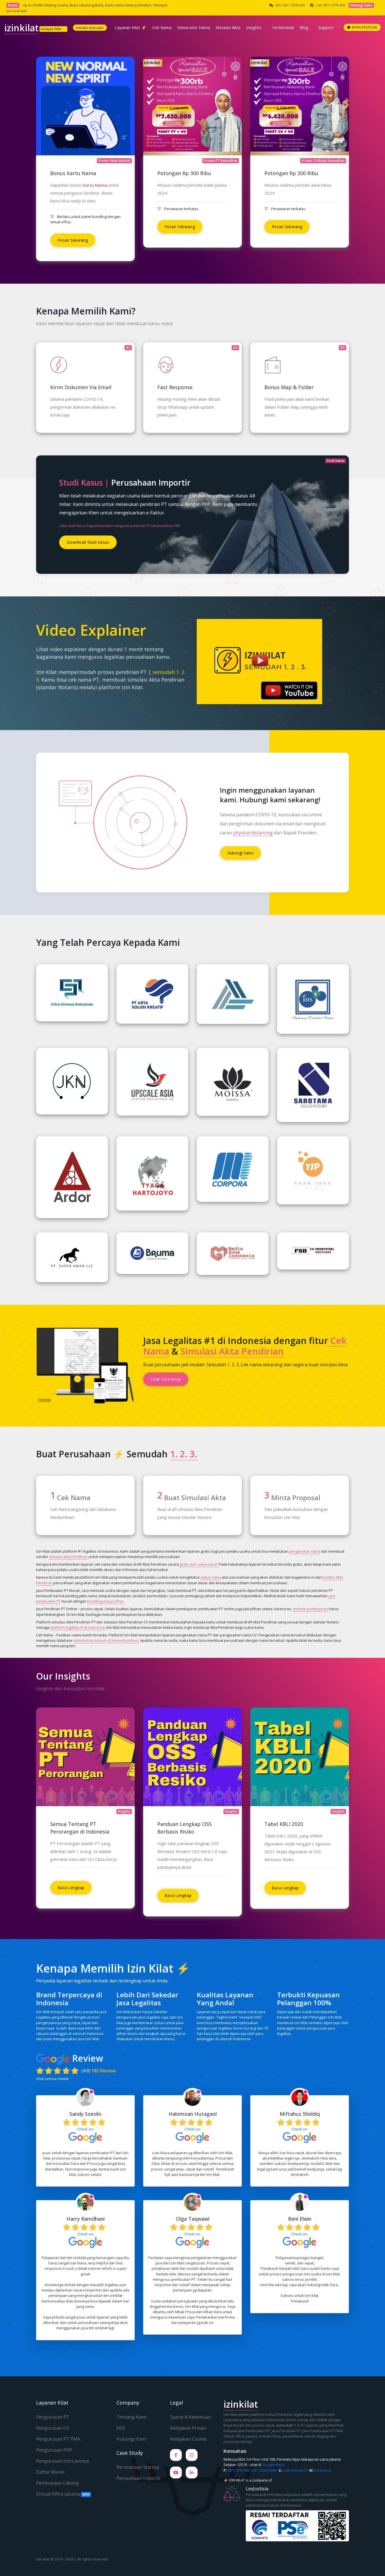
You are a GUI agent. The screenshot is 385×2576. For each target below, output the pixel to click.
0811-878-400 (238, 2470)
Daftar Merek (50, 2472)
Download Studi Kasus (88, 542)
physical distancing (253, 833)
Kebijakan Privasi (188, 2428)
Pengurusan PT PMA (58, 2439)
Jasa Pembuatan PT (254, 2431)
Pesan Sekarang (73, 240)
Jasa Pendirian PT (286, 2431)
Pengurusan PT (53, 2417)
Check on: (86, 2129)
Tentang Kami (131, 2417)
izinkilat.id (323, 2470)
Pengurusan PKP (54, 2450)
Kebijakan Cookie (188, 2439)
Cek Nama (162, 27)
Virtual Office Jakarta (63, 2494)
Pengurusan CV (53, 2428)
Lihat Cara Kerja (166, 1379)
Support (326, 27)
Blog (304, 27)
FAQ (121, 2428)
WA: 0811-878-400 (290, 5)
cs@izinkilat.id (295, 2470)
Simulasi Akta (228, 27)
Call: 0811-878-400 (330, 5)
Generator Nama (194, 27)
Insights (254, 27)
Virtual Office (270, 2436)
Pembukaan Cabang (57, 2483)
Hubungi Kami (131, 2439)
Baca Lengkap (71, 1888)
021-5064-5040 (264, 2470)
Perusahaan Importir (139, 2478)
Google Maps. (274, 2465)
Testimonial (283, 27)
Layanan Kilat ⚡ (131, 27)
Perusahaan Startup (138, 2467)
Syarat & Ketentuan (191, 2417)
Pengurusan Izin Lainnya (62, 2461)
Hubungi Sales (241, 853)
